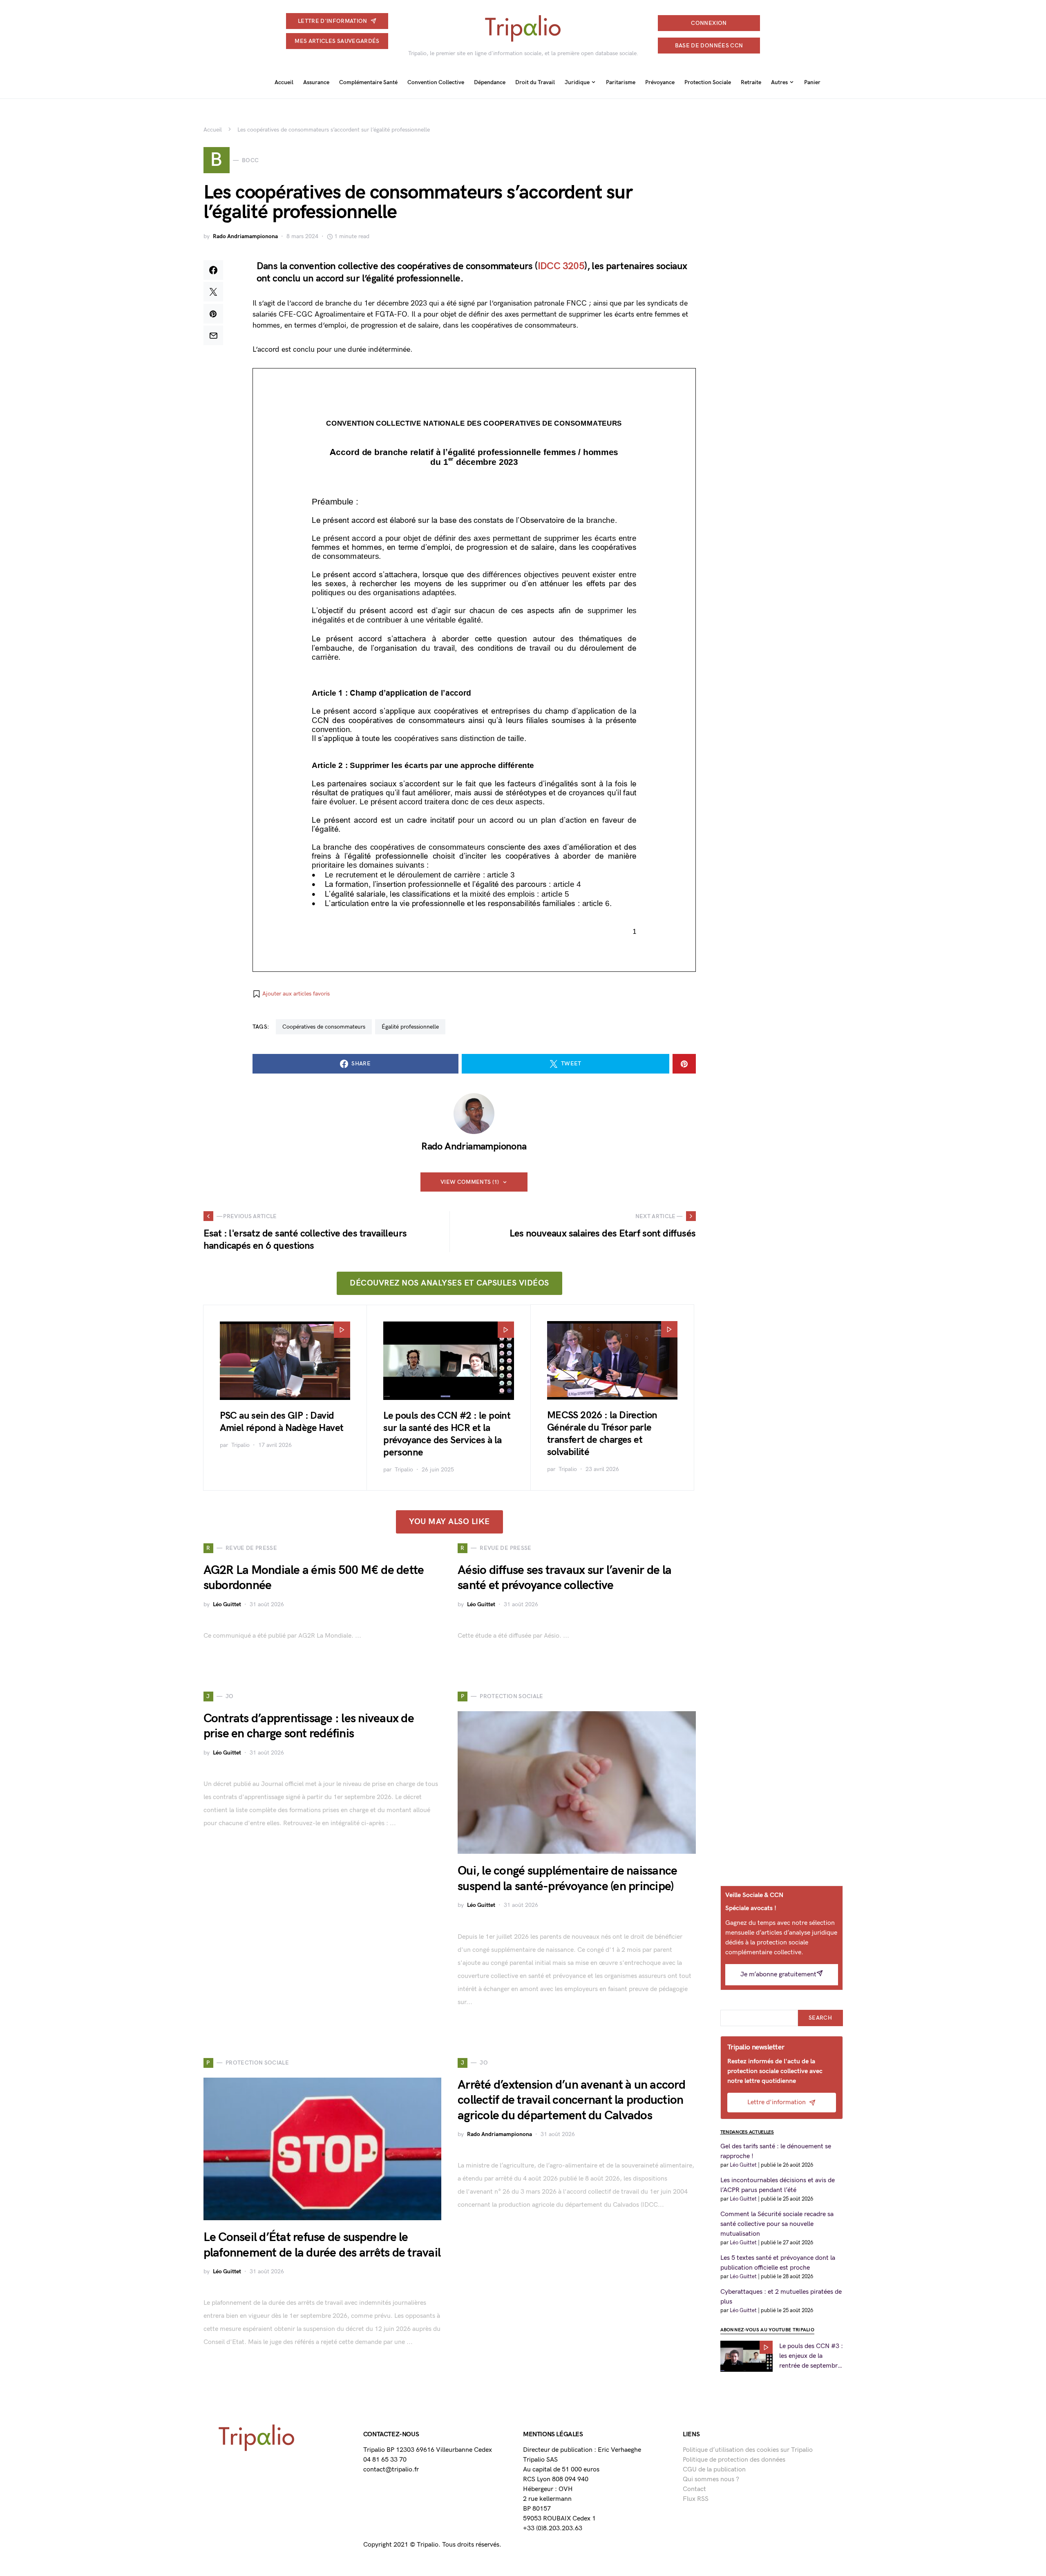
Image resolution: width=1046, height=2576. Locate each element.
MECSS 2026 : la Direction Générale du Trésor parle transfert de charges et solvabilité (602, 1434)
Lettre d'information (333, 21)
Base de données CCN (709, 46)
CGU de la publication (714, 2470)
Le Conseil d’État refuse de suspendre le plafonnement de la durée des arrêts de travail (322, 2245)
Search (820, 2018)
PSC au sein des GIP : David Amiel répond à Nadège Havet (282, 1422)
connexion (709, 23)
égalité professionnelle (410, 1027)
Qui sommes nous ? (711, 2479)
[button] (291, 994)
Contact (694, 2489)
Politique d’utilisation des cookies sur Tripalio (748, 2450)
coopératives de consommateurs (324, 1027)
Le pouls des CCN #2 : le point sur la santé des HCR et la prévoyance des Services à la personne (447, 1434)
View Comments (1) (470, 1182)
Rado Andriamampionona (245, 236)
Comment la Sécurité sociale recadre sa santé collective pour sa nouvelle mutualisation (777, 2224)
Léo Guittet (227, 1604)
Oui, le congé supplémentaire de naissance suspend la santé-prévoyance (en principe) (567, 1879)
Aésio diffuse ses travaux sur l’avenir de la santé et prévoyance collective (564, 1578)
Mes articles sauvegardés (337, 41)
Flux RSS (696, 2499)
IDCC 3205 (561, 266)
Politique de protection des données (734, 2460)
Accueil (213, 130)
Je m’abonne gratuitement (778, 1974)
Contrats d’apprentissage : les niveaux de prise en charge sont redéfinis (309, 1726)
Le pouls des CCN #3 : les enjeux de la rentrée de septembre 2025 (811, 2357)
